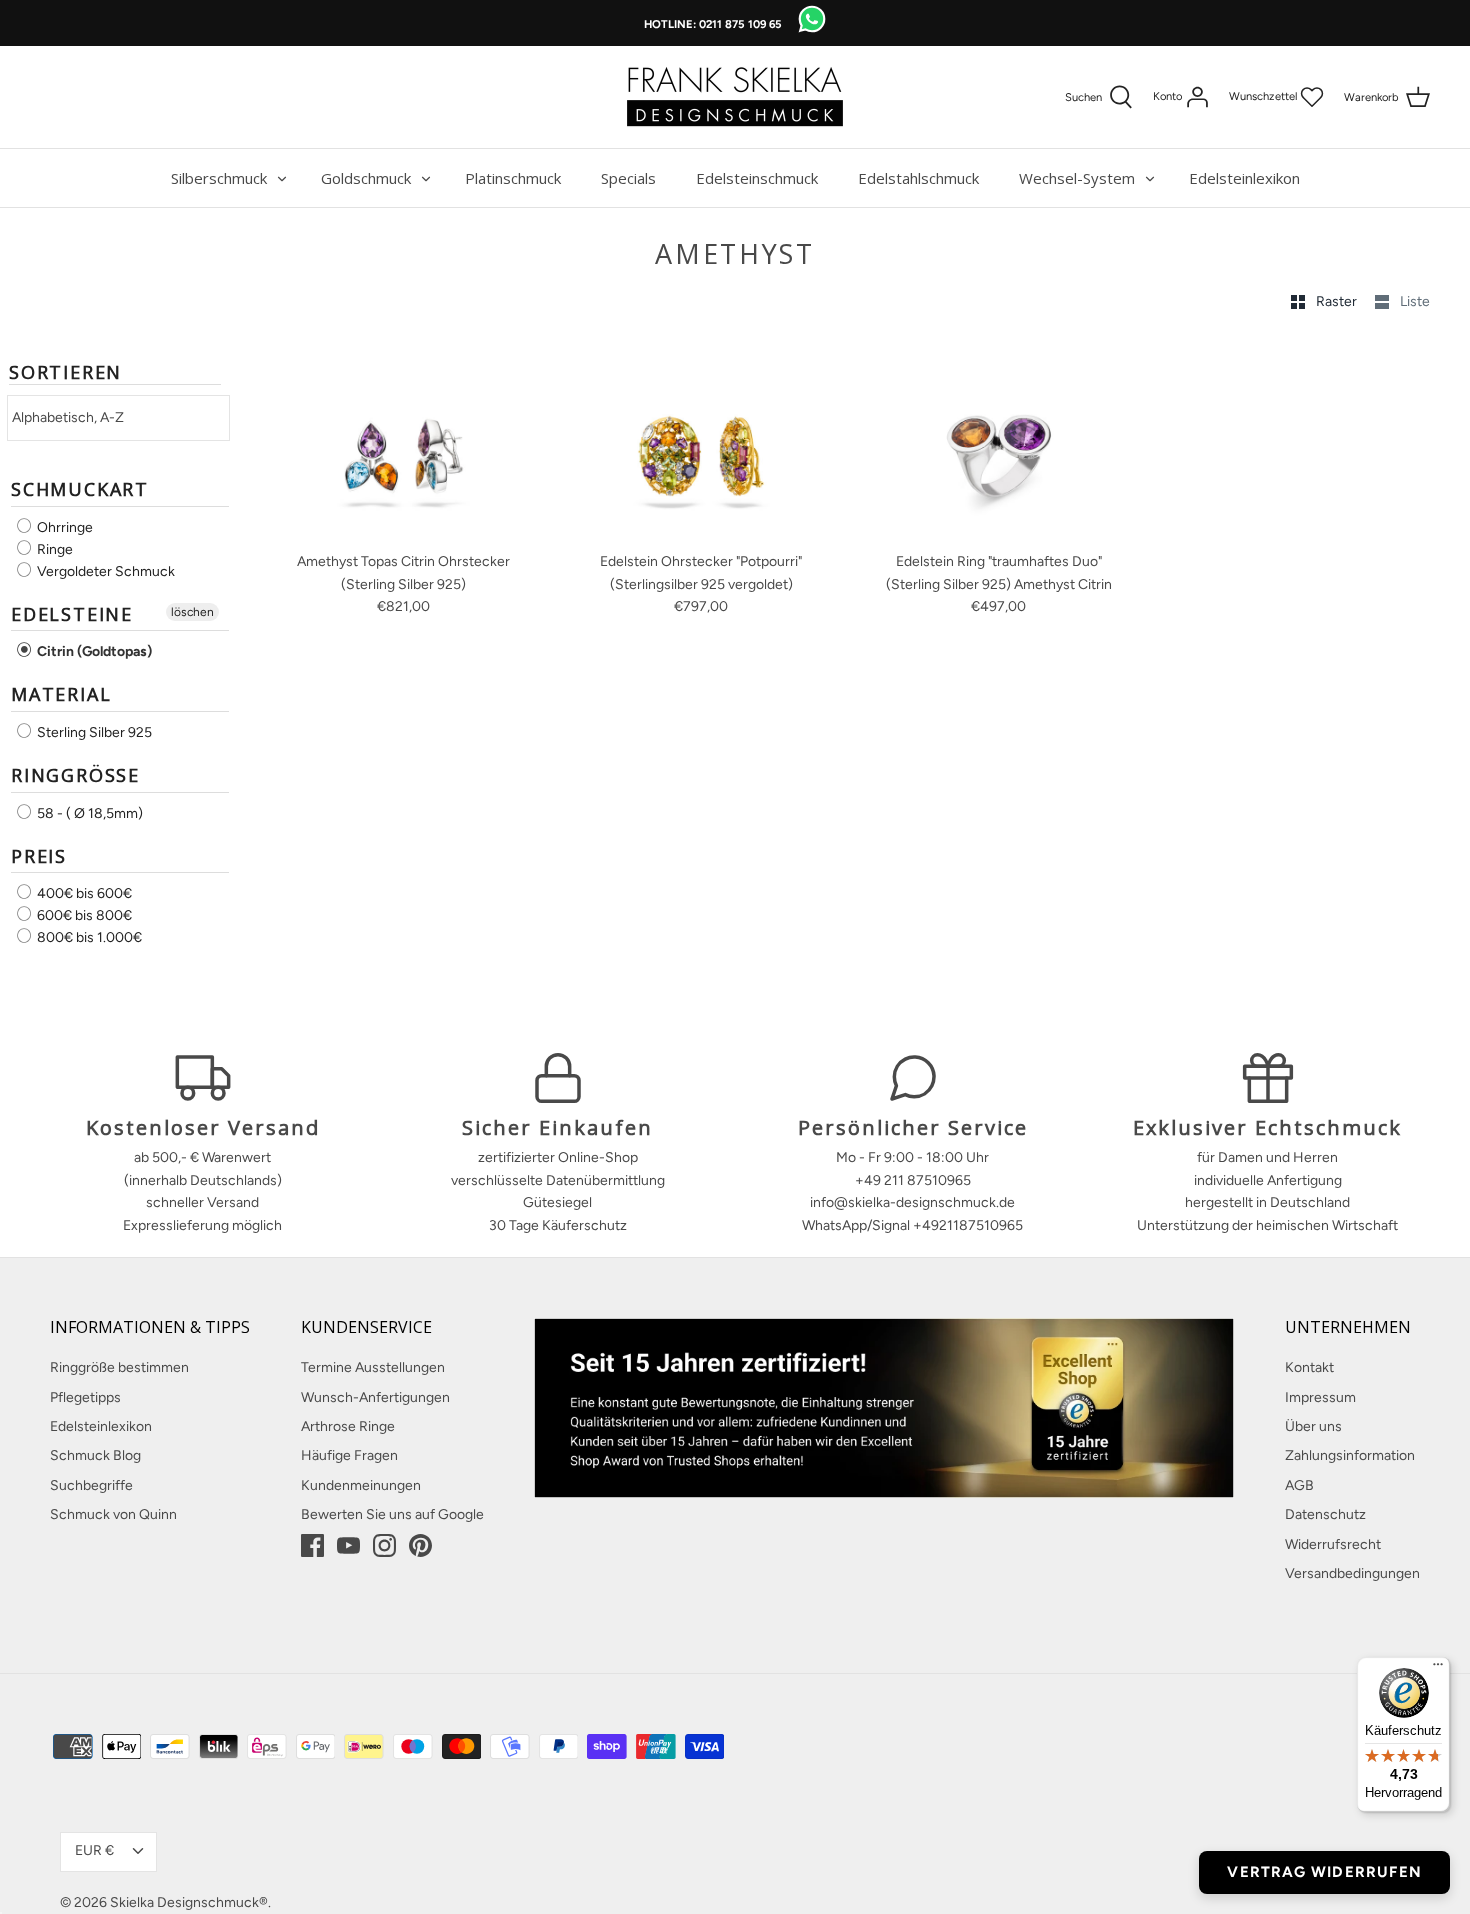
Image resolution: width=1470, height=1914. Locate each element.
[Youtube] (348, 1545)
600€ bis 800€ (83, 915)
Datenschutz (1325, 1514)
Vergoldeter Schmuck (104, 571)
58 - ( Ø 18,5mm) (88, 813)
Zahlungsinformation (1350, 1455)
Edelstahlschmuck (918, 178)
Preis (39, 856)
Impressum (1320, 1397)
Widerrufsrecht (1333, 1544)
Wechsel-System (1077, 178)
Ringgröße (75, 775)
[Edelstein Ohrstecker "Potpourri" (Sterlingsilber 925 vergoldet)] (702, 442)
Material (61, 694)
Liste (1415, 301)
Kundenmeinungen (361, 1485)
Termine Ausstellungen (373, 1367)
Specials (628, 178)
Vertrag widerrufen (1324, 1872)
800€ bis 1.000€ (88, 937)
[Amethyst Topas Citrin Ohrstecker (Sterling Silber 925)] (404, 442)
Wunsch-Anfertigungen (375, 1397)
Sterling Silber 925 (93, 732)
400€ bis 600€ (83, 893)
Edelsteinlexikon (1244, 178)
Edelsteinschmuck (757, 178)
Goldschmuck (366, 178)
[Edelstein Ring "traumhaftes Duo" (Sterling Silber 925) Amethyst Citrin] (999, 442)
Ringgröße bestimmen (119, 1367)
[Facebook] (312, 1545)
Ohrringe (63, 527)
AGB (1299, 1485)
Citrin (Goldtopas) (93, 651)
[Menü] (1438, 1669)
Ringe (53, 549)
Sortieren (65, 373)
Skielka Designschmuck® (189, 1902)
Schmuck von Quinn (113, 1514)
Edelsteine (72, 614)
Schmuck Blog (95, 1455)
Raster (1338, 301)
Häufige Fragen (349, 1455)
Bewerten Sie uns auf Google (392, 1514)
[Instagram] (384, 1545)
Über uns (1313, 1426)
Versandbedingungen (1352, 1573)
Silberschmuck (219, 178)
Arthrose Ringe (348, 1426)
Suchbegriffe (91, 1485)
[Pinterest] (420, 1545)
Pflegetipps (85, 1397)
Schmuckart (80, 489)
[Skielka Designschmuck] (735, 97)
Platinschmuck (513, 178)
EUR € (94, 1850)
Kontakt (1309, 1367)
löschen (192, 612)
